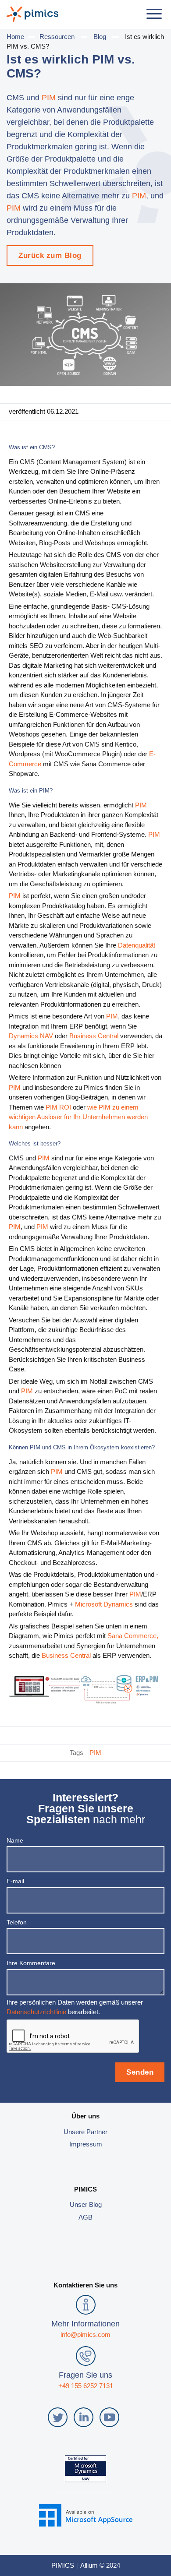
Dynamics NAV (31, 1036)
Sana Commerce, (133, 1636)
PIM (50, 98)
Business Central (94, 1036)
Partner (97, 2132)
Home (15, 37)
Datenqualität (137, 945)
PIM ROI (58, 1107)
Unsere (75, 2132)
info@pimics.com (85, 2335)
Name (15, 1840)
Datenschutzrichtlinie (36, 2012)
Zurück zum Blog (50, 255)
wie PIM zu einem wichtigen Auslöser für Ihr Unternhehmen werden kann (78, 1117)
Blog (100, 37)
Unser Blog (86, 2204)
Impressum (86, 2144)
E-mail (15, 1881)
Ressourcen (57, 37)
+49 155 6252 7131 (86, 2386)
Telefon (17, 1922)
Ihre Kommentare (31, 1963)
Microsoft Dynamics (104, 1604)
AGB (85, 2217)
